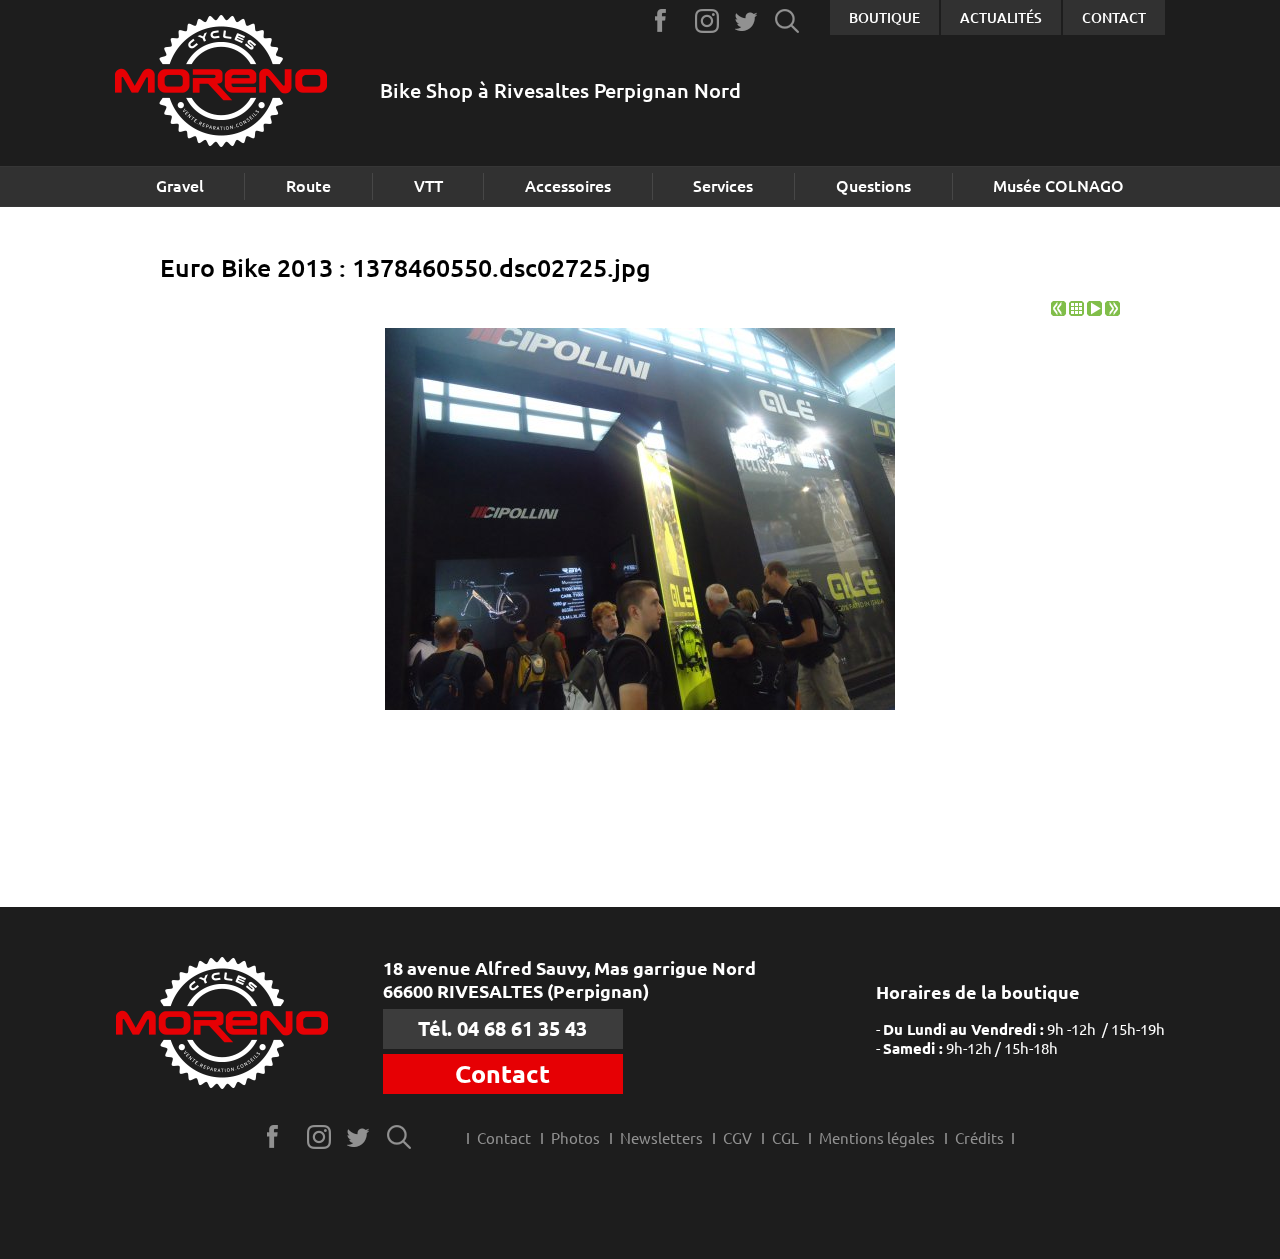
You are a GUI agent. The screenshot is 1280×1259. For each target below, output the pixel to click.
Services (723, 186)
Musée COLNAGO (1058, 186)
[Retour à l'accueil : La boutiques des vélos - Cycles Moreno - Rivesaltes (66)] (221, 83)
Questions (873, 186)
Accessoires (568, 186)
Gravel (180, 186)
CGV (737, 1138)
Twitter (747, 20)
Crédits (979, 1138)
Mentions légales (877, 1138)
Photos (575, 1138)
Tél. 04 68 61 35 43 (502, 1028)
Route (308, 186)
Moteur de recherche (787, 20)
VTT (428, 186)
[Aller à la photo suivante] (1112, 310)
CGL (785, 1138)
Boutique (884, 18)
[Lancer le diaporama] (1094, 310)
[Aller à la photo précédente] (1058, 310)
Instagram (707, 20)
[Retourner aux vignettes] (1076, 310)
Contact (1114, 18)
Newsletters (661, 1138)
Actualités (1001, 18)
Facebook (667, 20)
